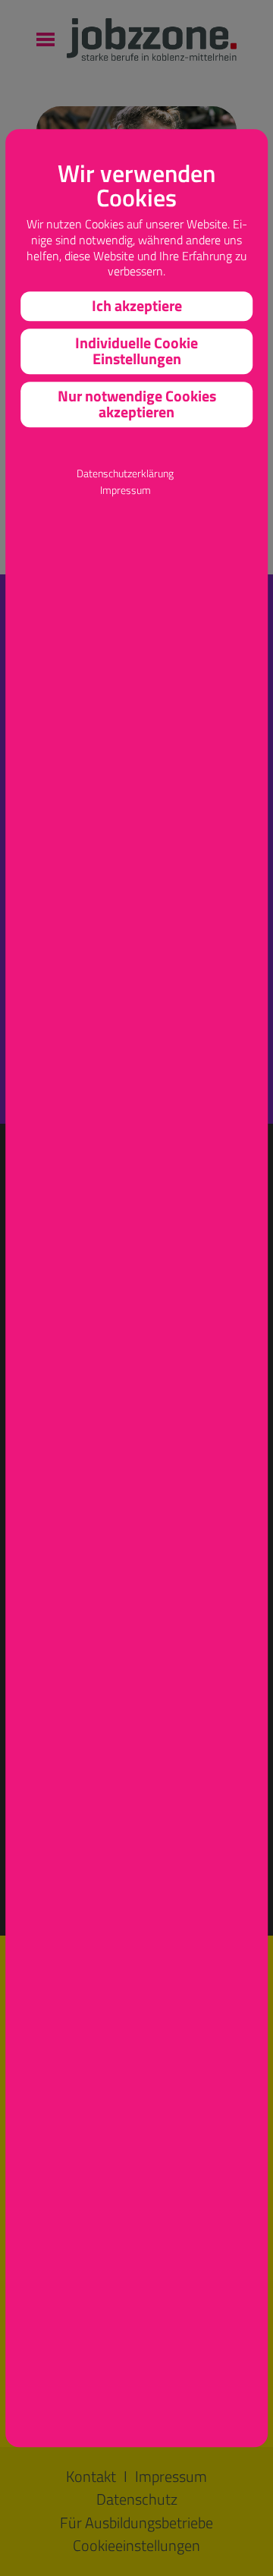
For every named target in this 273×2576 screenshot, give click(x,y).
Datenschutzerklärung (125, 474)
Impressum (126, 491)
